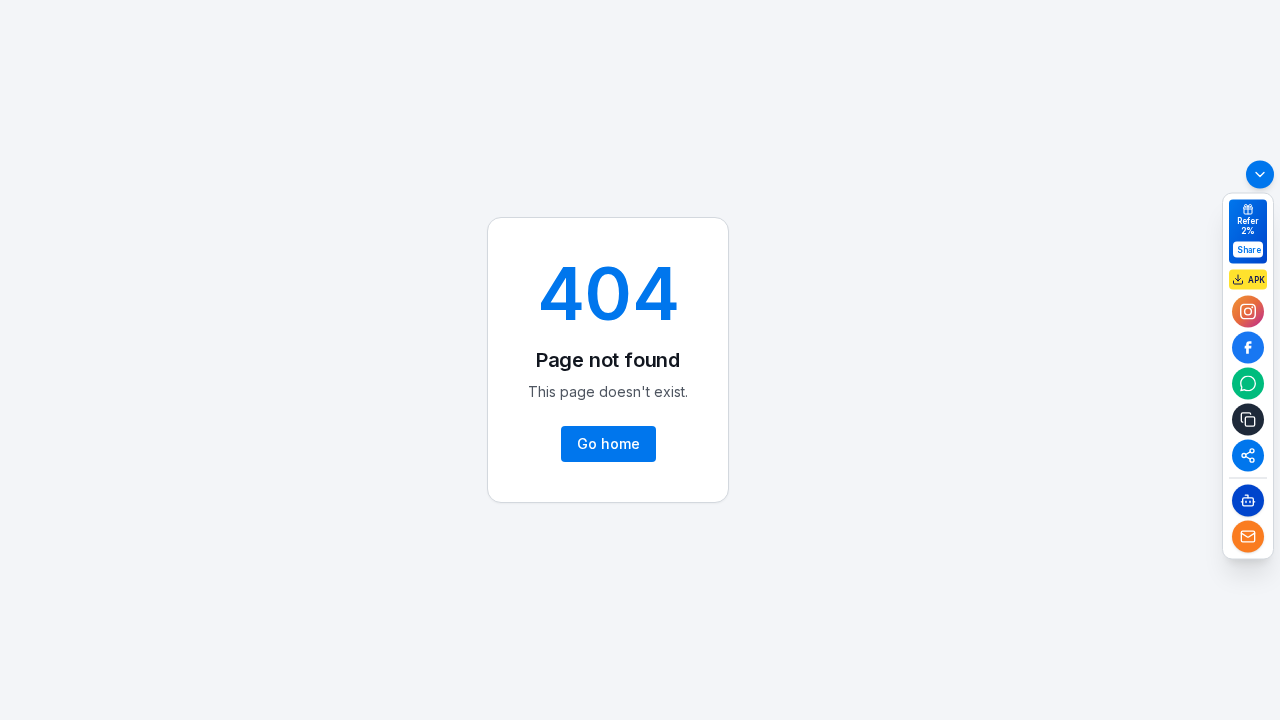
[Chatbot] (1248, 501)
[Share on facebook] (1248, 348)
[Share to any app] (1248, 456)
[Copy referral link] (1248, 420)
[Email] (1248, 537)
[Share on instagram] (1248, 312)
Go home (608, 443)
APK (1256, 280)
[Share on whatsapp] (1248, 384)
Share (1249, 250)
